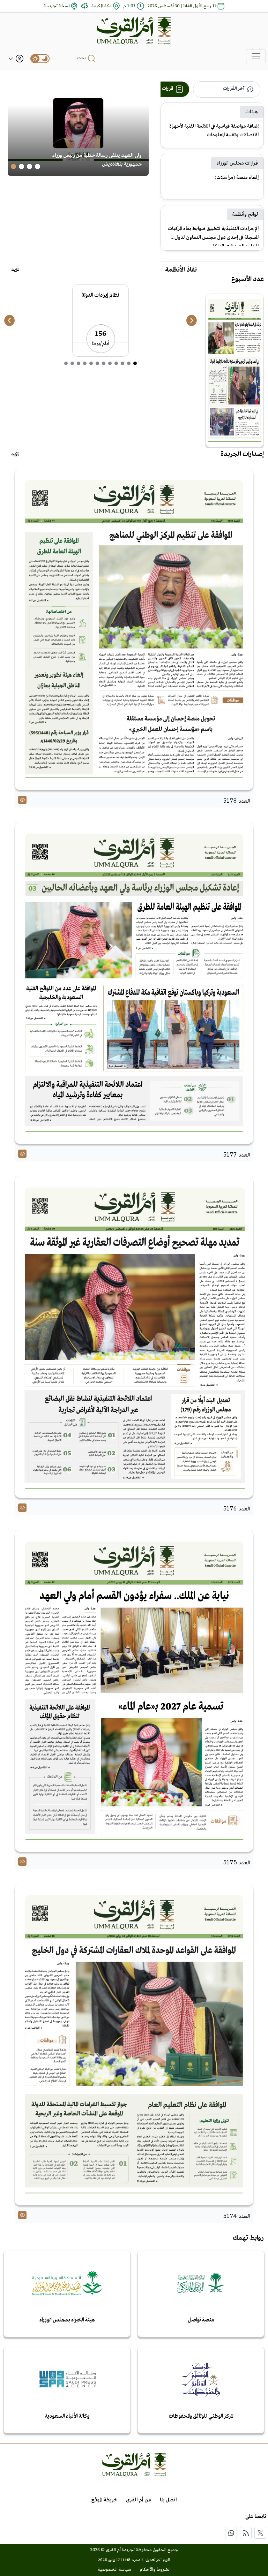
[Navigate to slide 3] (21, 166)
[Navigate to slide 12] (66, 363)
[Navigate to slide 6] (104, 363)
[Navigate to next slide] (192, 320)
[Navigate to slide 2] (29, 166)
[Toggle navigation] (256, 56)
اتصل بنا (168, 2500)
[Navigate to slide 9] (85, 363)
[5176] (134, 1337)
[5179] (234, 371)
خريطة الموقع (104, 2500)
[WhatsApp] (231, 2533)
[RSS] (246, 2533)
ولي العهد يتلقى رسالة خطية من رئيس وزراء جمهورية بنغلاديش (97, 160)
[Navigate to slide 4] (13, 166)
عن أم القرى (139, 2500)
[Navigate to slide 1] (38, 166)
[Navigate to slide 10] (79, 363)
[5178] (134, 630)
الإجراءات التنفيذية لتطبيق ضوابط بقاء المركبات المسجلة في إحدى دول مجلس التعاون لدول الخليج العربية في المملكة (213, 236)
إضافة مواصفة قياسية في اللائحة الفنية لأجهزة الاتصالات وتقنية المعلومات (214, 131)
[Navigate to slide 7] (97, 363)
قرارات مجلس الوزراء (237, 163)
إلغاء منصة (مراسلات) (237, 177)
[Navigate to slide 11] (72, 363)
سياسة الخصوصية (114, 2570)
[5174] (134, 2045)
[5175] (134, 1691)
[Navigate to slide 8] (91, 363)
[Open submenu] (11, 58)
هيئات (252, 112)
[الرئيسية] (134, 31)
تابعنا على (256, 2517)
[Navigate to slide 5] (110, 363)
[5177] (134, 983)
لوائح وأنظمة (245, 214)
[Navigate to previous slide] (9, 320)
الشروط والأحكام (155, 2570)
